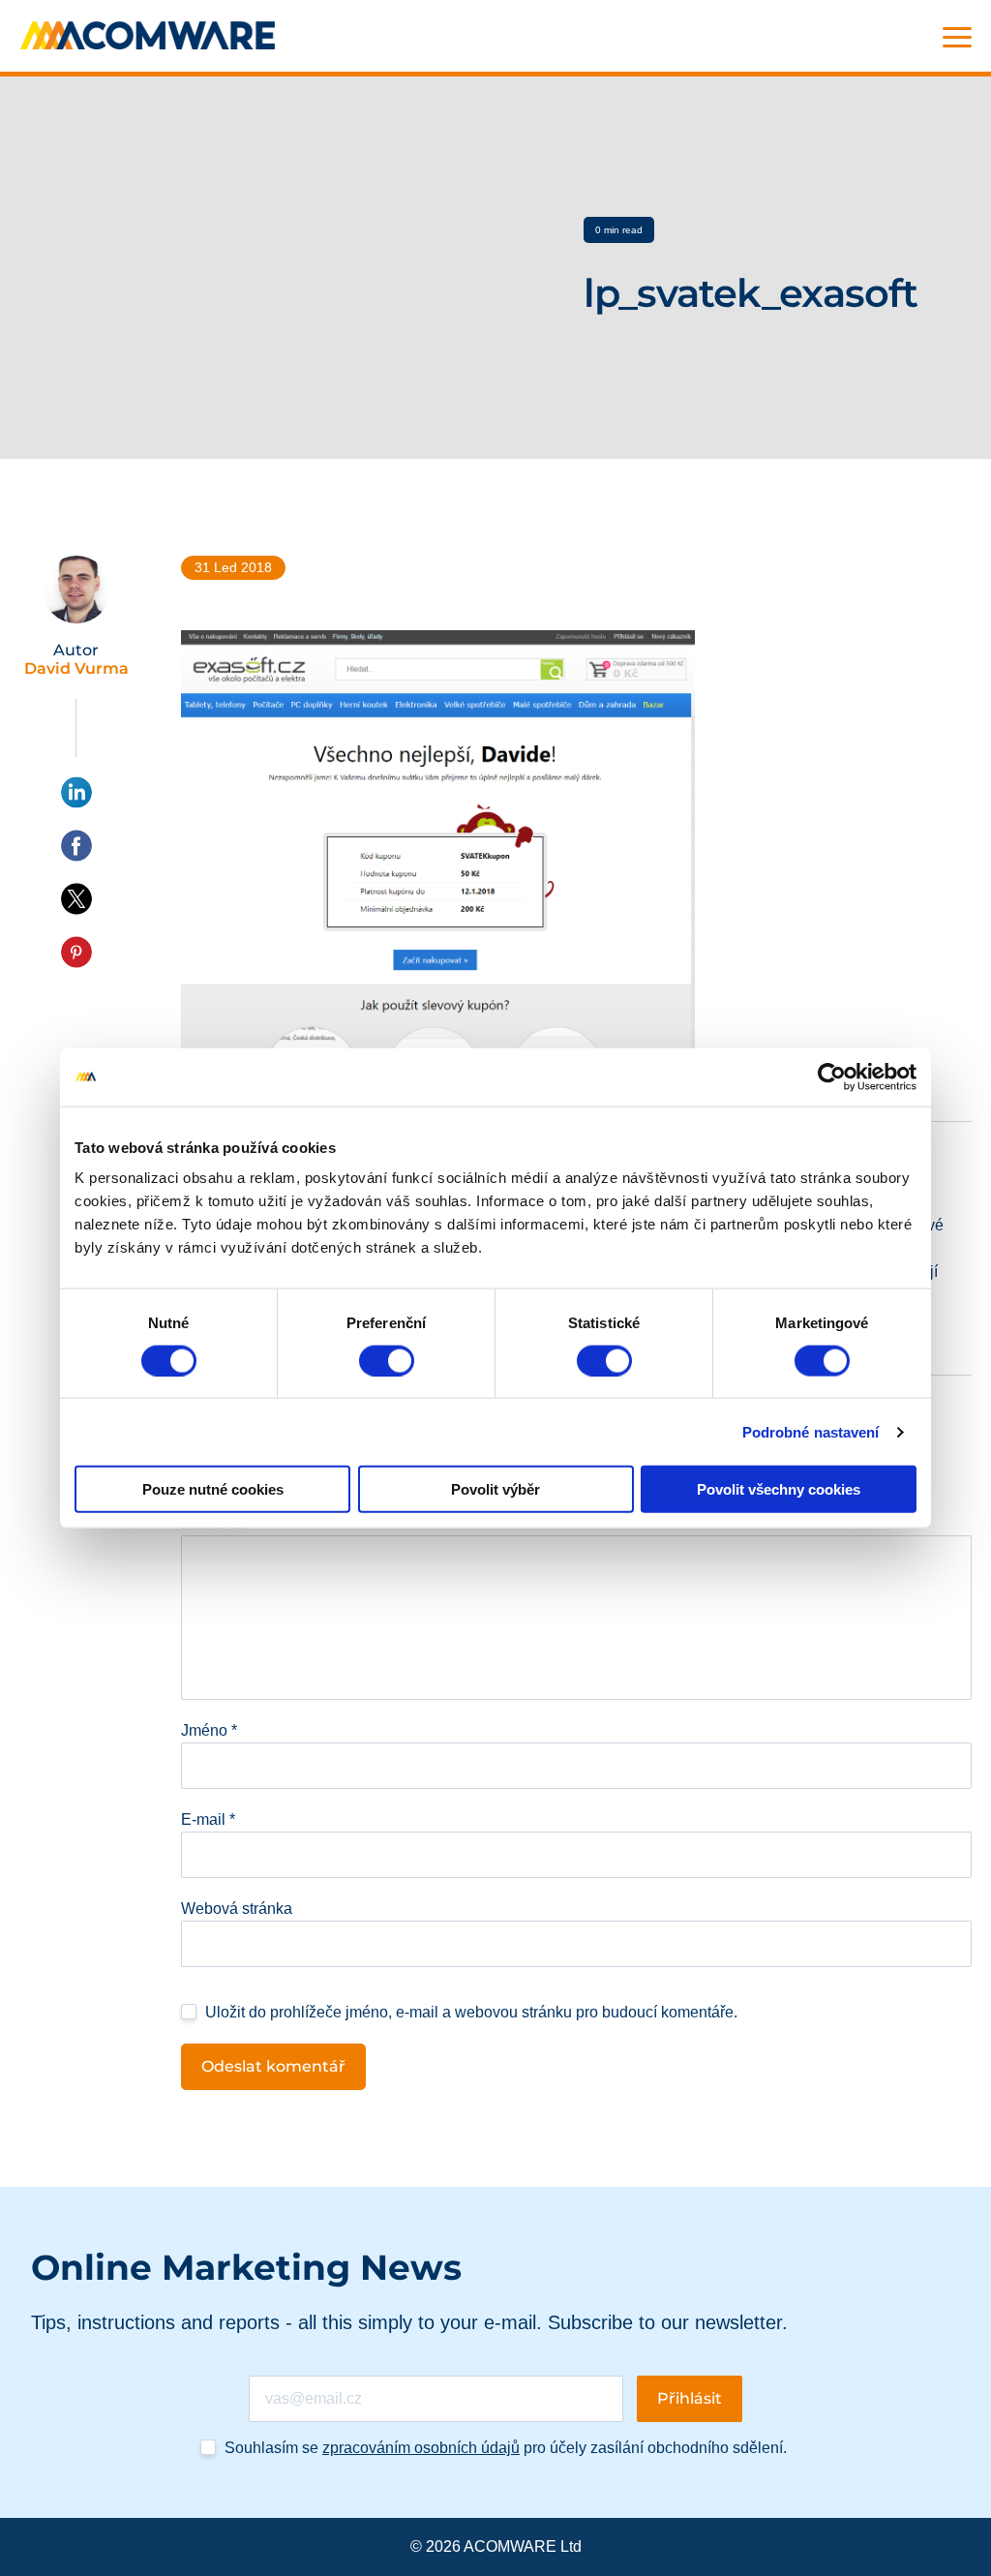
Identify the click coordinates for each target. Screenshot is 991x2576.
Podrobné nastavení (811, 1431)
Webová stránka (237, 1909)
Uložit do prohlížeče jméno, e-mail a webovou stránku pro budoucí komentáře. (471, 2012)
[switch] (387, 1360)
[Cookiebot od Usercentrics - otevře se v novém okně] (832, 1076)
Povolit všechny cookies (779, 1489)
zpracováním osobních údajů (421, 2448)
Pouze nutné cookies (213, 1489)
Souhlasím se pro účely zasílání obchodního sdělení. (506, 2448)
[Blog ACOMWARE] (148, 35)
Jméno (209, 1730)
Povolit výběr (495, 1489)
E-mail (208, 1819)
